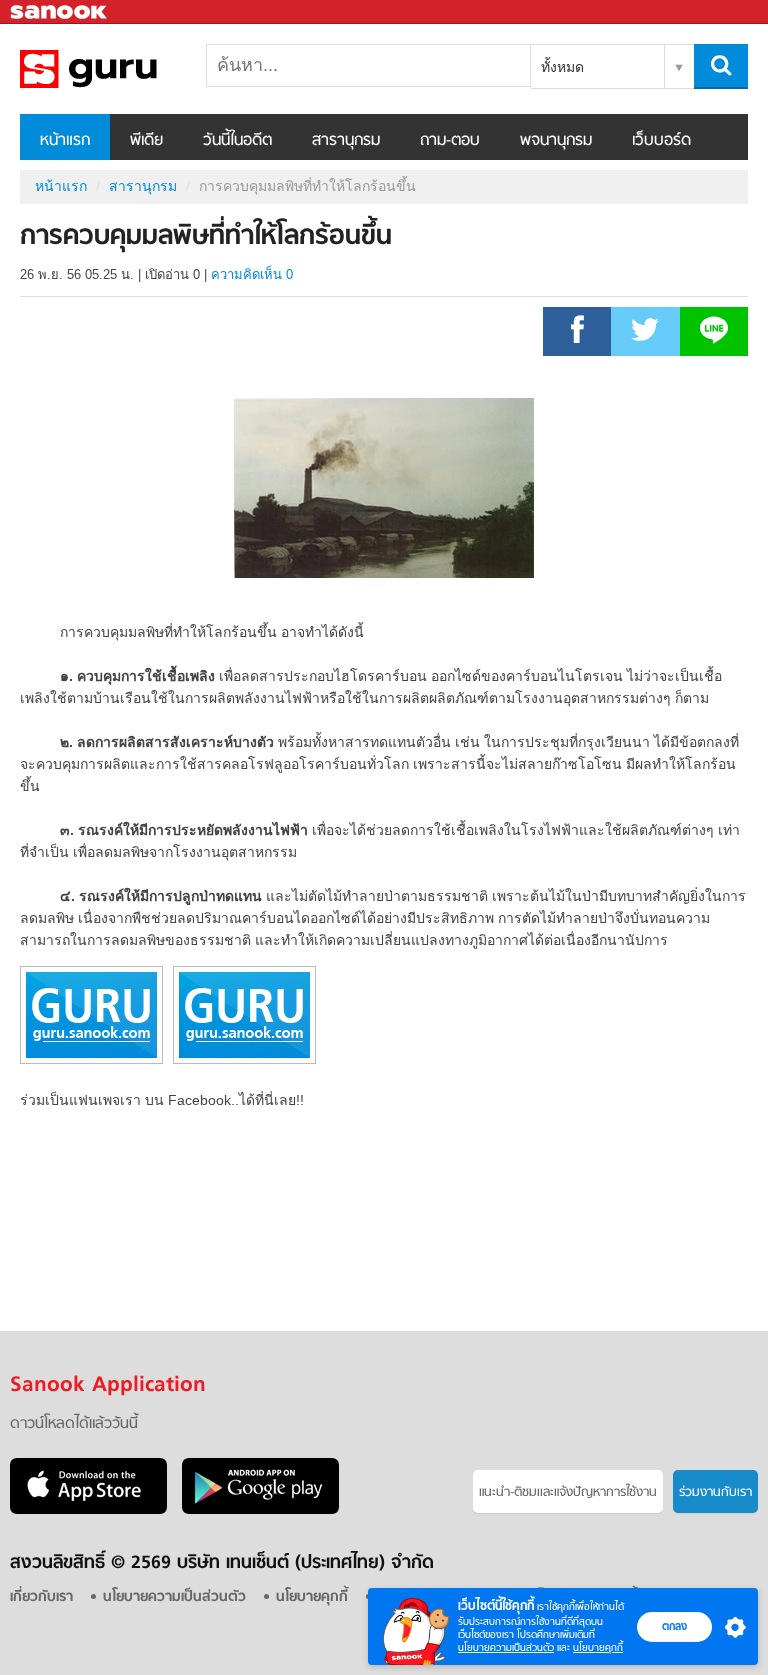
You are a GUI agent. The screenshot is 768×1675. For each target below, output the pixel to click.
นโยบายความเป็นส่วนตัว (506, 1647)
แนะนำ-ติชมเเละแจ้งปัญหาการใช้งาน (568, 1492)
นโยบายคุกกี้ (598, 1647)
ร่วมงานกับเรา (715, 1492)
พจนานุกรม (556, 141)
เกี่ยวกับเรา (41, 1597)
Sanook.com (60, 12)
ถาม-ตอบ (450, 141)
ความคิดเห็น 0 (252, 274)
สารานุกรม (346, 141)
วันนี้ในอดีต (237, 141)
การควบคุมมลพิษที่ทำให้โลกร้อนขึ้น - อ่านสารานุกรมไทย (125, 69)
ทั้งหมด (562, 67)
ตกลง (674, 1626)
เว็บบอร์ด (661, 141)
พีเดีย (146, 141)
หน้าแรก (65, 141)
